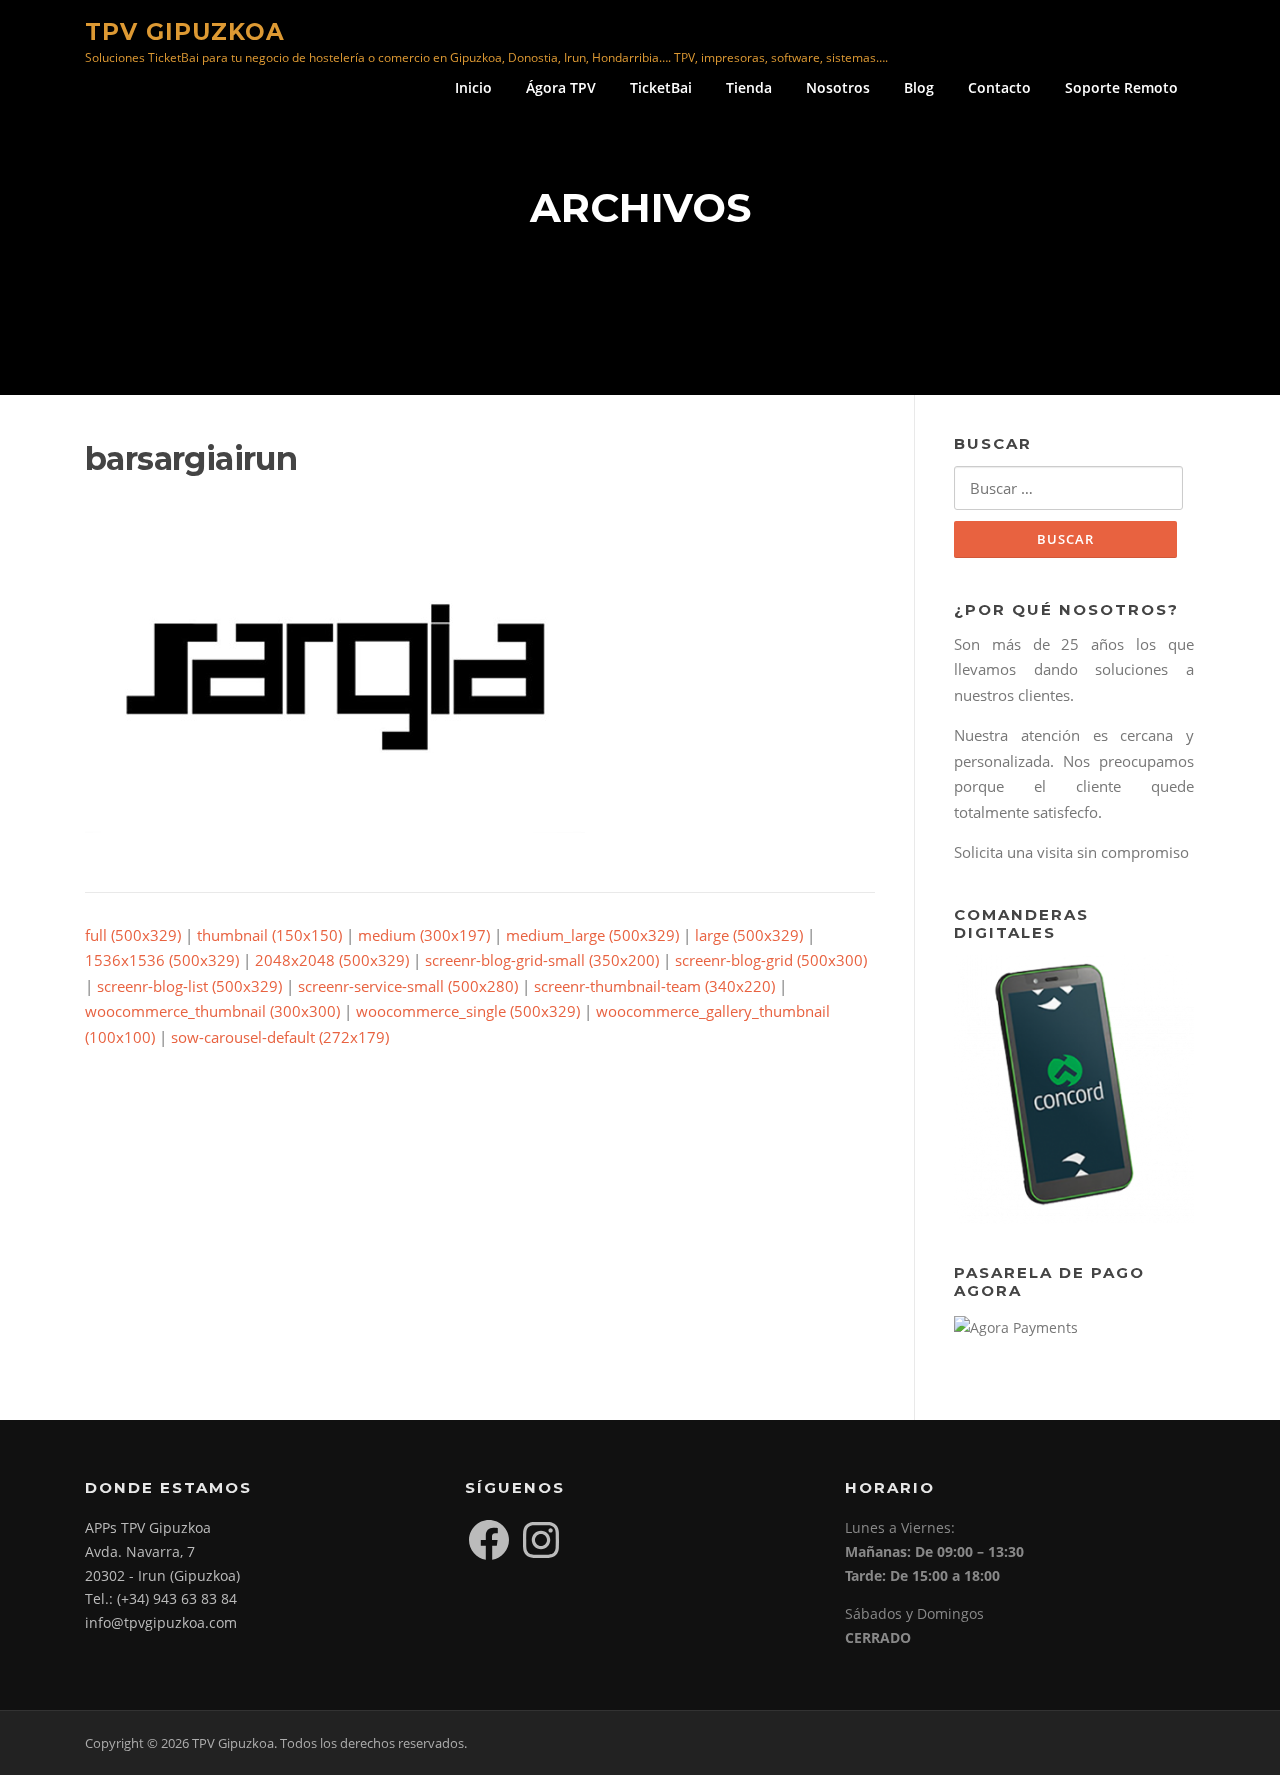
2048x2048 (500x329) (332, 960)
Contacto (999, 87)
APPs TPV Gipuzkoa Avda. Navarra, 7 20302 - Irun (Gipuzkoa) (162, 1551)
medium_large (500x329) (592, 935)
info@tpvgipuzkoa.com (161, 1622)
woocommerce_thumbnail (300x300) (212, 1011)
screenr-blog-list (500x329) (189, 986)
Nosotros (838, 87)
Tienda (749, 87)
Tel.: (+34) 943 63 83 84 (161, 1598)
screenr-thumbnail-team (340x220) (654, 986)
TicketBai (661, 87)
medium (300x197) (424, 935)
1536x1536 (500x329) (162, 960)
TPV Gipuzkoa (185, 31)
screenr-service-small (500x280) (408, 986)
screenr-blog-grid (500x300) (771, 960)
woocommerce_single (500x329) (468, 1011)
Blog (919, 87)
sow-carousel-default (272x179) (280, 1037)
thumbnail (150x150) (269, 935)
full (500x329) (133, 935)
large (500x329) (749, 935)
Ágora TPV (561, 87)
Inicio (473, 87)
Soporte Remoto (1121, 87)
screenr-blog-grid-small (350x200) (542, 960)
